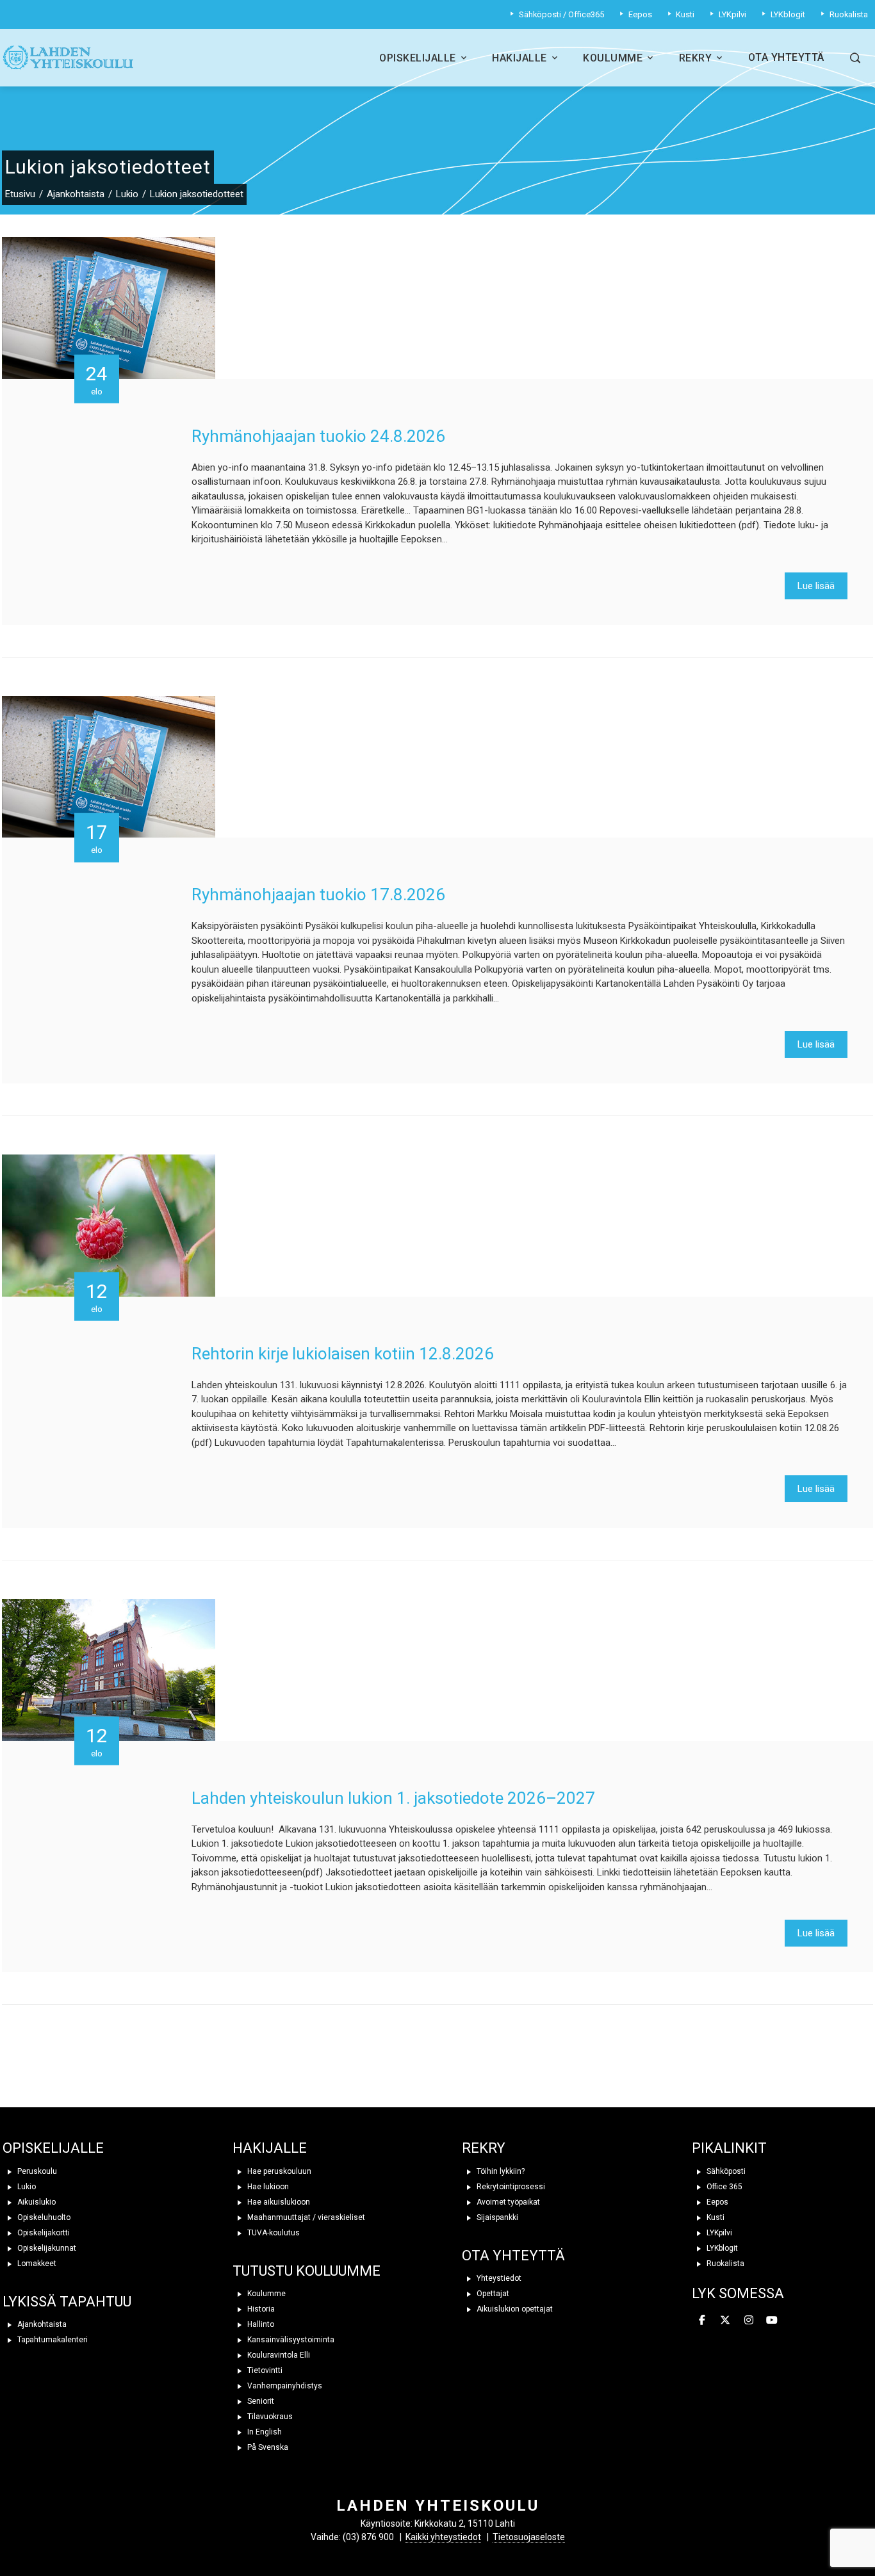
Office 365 (724, 2187)
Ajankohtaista (41, 2324)
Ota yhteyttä (786, 57)
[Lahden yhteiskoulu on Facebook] (702, 2321)
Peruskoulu (36, 2171)
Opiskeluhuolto (43, 2217)
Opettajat (492, 2294)
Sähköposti (725, 2171)
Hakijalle (519, 58)
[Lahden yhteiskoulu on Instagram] (749, 2321)
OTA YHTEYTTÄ (513, 2256)
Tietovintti (264, 2370)
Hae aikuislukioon (278, 2202)
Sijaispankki (496, 2217)
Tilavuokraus (269, 2417)
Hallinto (260, 2324)
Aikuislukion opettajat (514, 2309)
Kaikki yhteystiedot (443, 2537)
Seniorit (260, 2401)
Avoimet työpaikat (507, 2202)
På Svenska (267, 2447)
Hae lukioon (267, 2187)
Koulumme (613, 58)
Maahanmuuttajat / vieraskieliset (305, 2217)
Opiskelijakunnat (46, 2248)
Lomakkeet (36, 2264)
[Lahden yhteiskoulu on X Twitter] (725, 2321)
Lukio (26, 2187)
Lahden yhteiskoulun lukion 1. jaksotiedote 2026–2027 (393, 1798)
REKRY (484, 2148)
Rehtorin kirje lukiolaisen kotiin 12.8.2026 (343, 1354)
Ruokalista (724, 2264)
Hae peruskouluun (278, 2171)
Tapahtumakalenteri (52, 2340)
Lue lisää (816, 586)
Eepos (716, 2202)
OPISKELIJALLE (53, 2148)
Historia (260, 2309)
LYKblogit (721, 2248)
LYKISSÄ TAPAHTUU (67, 2302)
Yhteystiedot (498, 2278)
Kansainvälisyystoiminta (290, 2340)
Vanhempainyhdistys (284, 2386)
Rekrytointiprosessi (510, 2187)
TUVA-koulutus (273, 2233)
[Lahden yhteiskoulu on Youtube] (772, 2321)
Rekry (696, 58)
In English (264, 2432)
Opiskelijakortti (43, 2233)
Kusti (715, 2217)
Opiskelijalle (418, 58)
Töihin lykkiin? (500, 2171)
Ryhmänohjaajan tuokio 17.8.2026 (318, 895)
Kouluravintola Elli (278, 2355)
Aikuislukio (36, 2202)
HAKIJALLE (270, 2148)
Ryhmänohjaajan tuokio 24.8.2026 (318, 436)
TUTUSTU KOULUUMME (307, 2271)
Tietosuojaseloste (529, 2537)
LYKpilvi (718, 2233)
